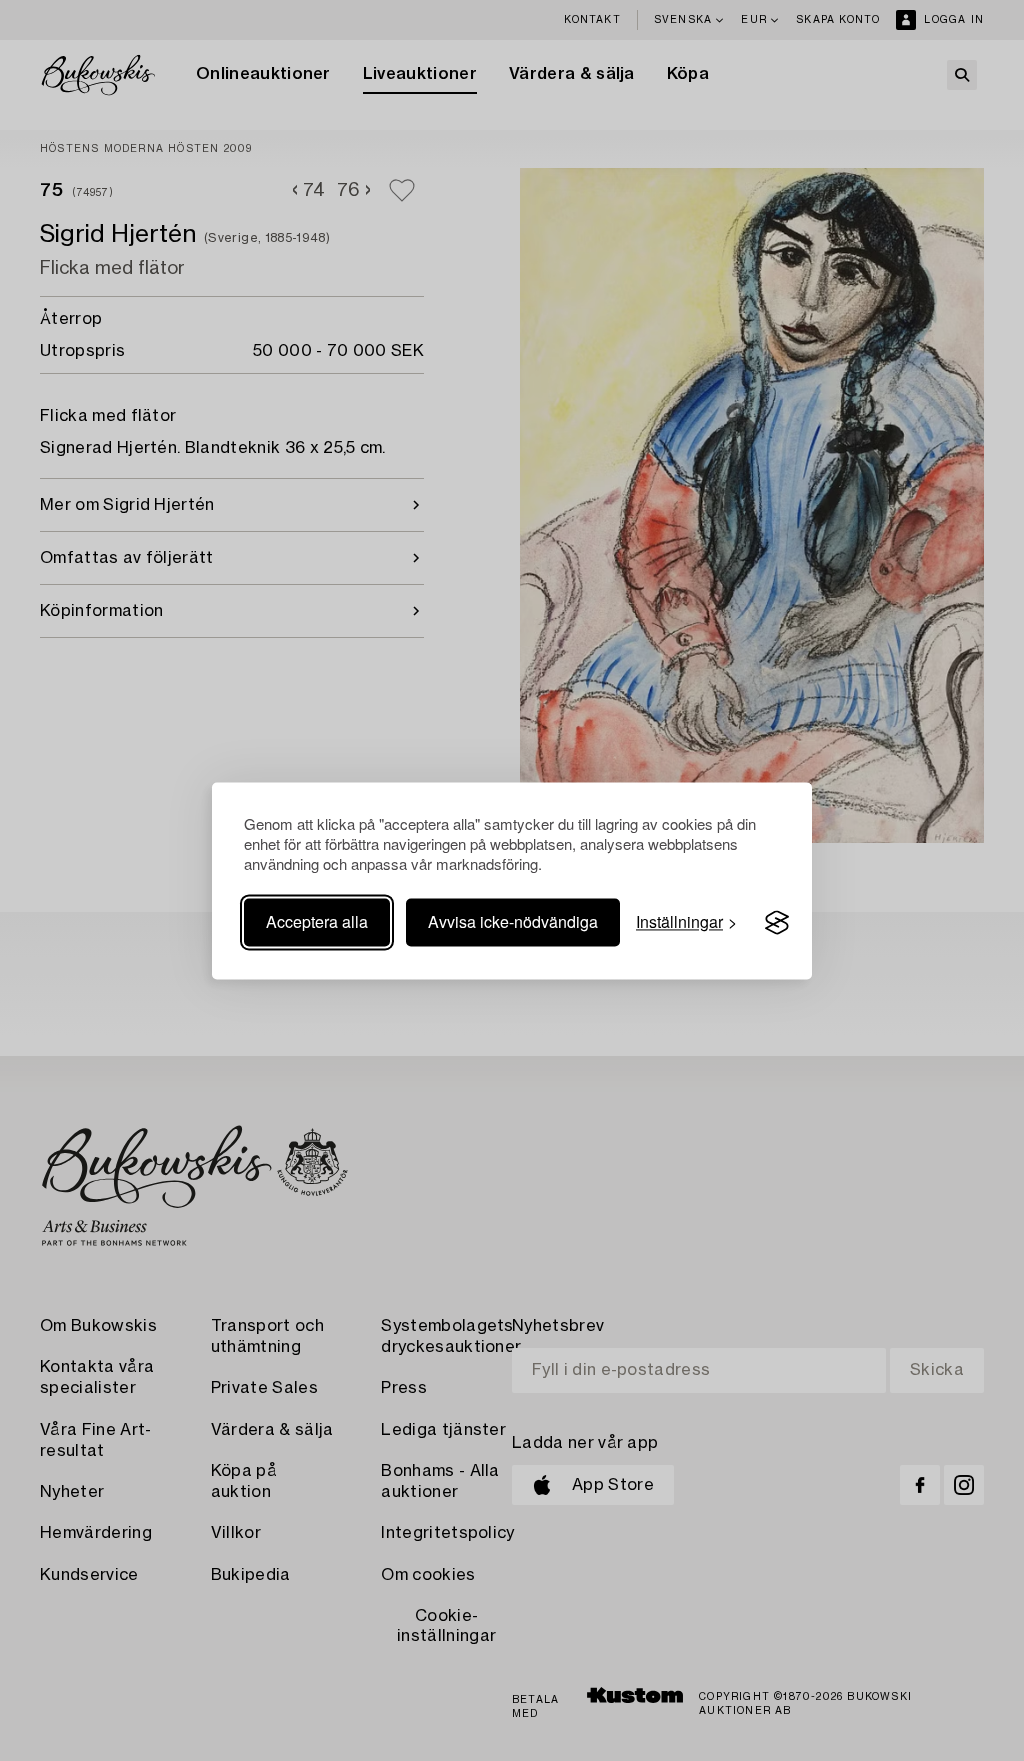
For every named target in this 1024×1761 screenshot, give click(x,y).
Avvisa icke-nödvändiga (513, 922)
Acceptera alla (317, 922)
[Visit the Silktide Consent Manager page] (777, 923)
